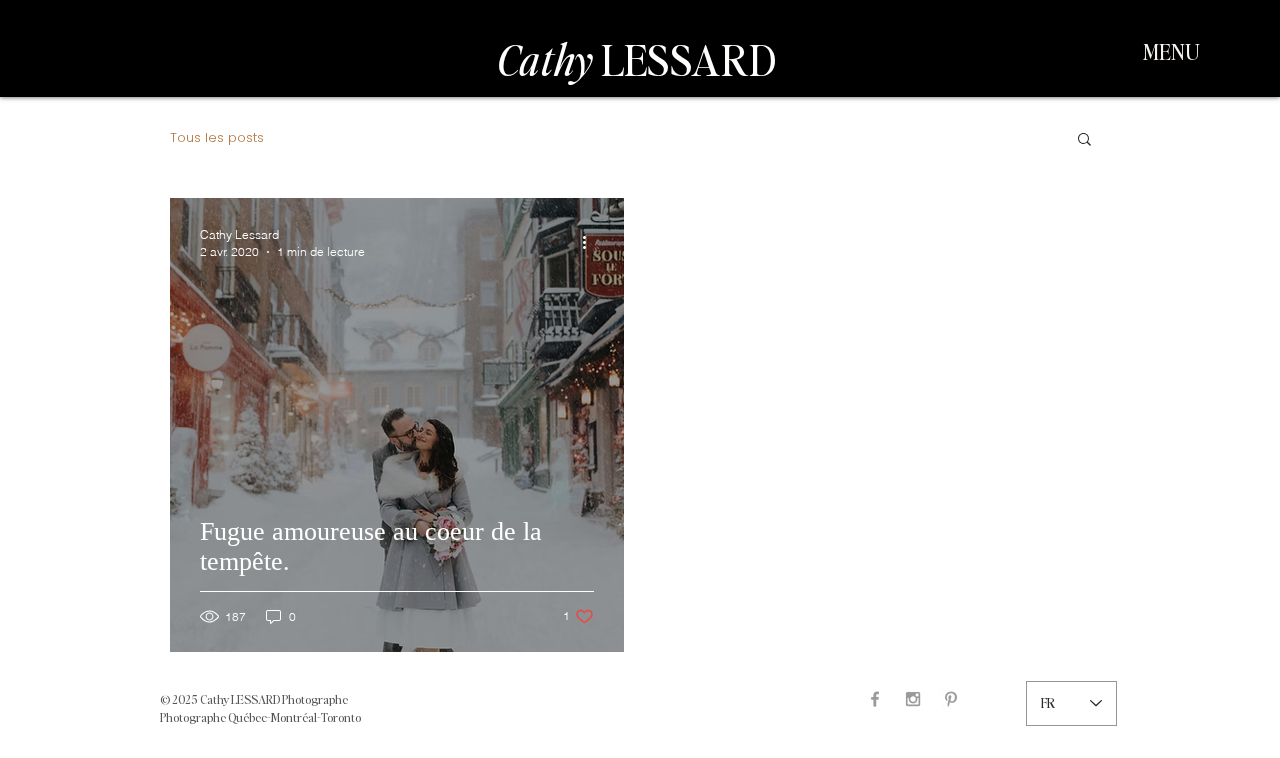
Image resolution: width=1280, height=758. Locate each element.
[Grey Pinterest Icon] (951, 699)
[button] (1171, 51)
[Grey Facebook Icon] (875, 699)
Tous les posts (217, 138)
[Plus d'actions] (591, 242)
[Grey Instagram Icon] (913, 699)
